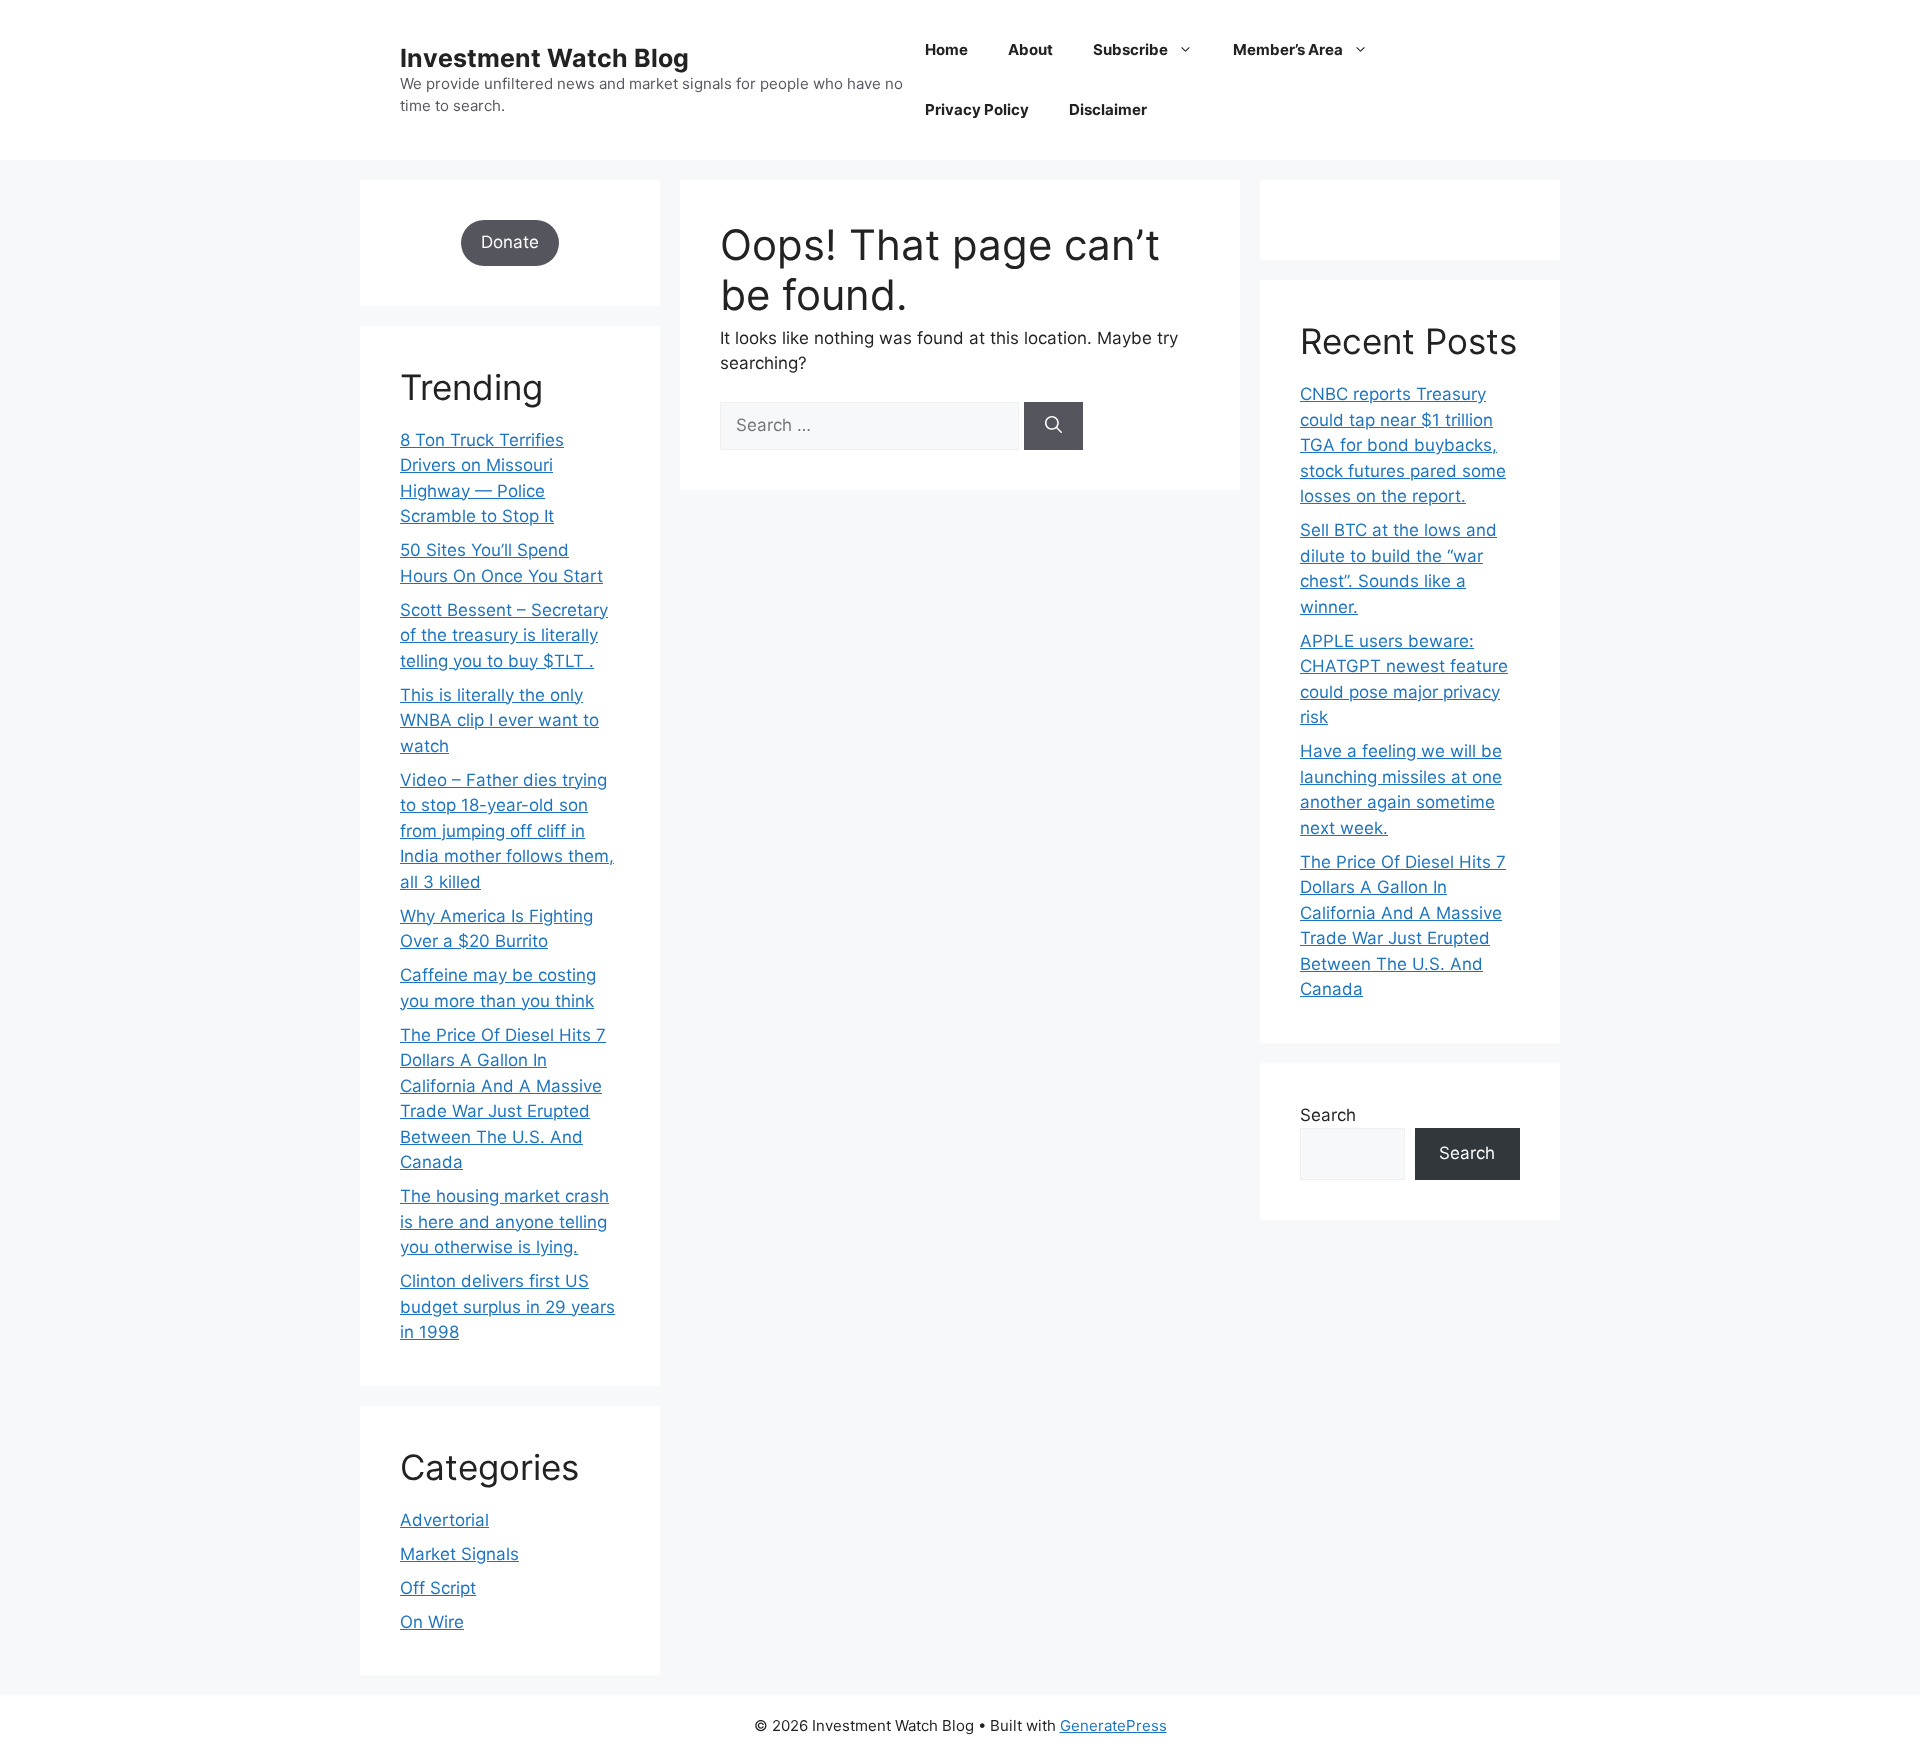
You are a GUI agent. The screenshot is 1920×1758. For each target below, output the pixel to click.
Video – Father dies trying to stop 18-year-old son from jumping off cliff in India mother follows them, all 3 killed (507, 831)
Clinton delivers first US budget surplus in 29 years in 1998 (507, 1306)
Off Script (438, 1588)
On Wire (432, 1622)
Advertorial (444, 1520)
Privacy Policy (977, 109)
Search (1328, 1115)
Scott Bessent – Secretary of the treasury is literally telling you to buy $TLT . (504, 635)
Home (946, 49)
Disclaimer (1108, 109)
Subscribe (1130, 49)
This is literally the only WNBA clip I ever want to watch (499, 720)
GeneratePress (1113, 1725)
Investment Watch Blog (544, 58)
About (1030, 49)
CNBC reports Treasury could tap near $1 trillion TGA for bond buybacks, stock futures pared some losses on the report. (1403, 445)
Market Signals (459, 1554)
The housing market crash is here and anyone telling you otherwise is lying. (504, 1221)
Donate (510, 242)
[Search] (1053, 426)
